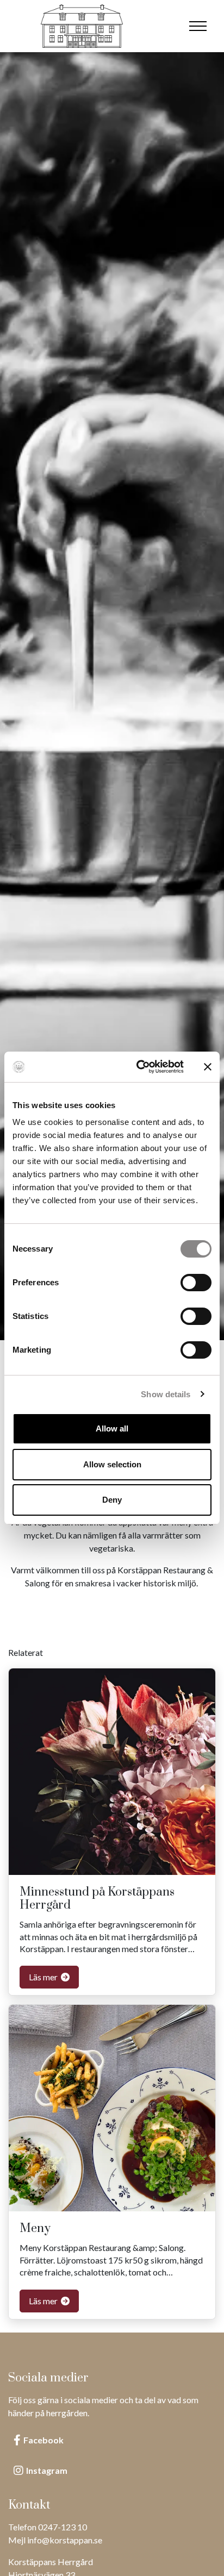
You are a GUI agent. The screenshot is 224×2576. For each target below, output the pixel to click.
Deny (112, 1500)
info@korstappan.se (65, 2540)
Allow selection (112, 1464)
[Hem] (82, 26)
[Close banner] (208, 1067)
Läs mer (44, 1977)
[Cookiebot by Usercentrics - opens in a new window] (139, 1067)
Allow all (112, 1428)
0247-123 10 (63, 2527)
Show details (166, 1394)
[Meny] (198, 26)
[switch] (196, 1283)
